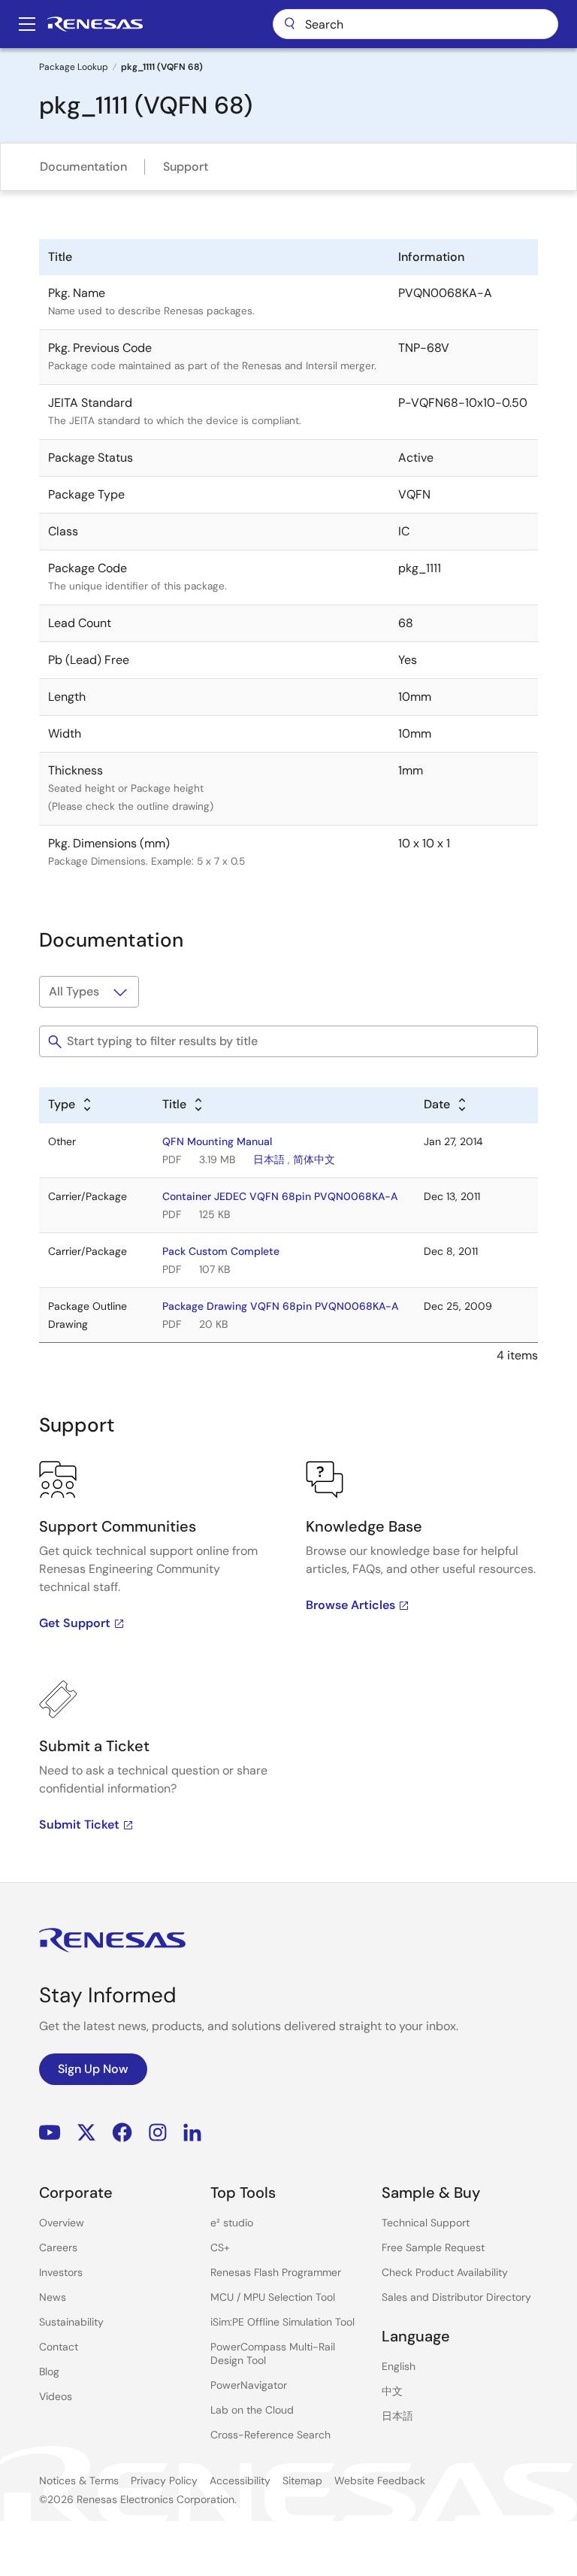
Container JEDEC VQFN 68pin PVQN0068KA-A (280, 1196)
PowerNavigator (249, 2385)
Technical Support (426, 2223)
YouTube (50, 2133)
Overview (62, 2223)
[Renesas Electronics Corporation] (95, 24)
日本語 (269, 1159)
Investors (61, 2272)
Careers (58, 2247)
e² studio (232, 2223)
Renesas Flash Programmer (276, 2272)
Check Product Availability (445, 2272)
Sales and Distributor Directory (456, 2297)
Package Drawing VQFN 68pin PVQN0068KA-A (280, 1306)
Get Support (75, 1623)
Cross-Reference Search (270, 2435)
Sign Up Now (93, 2069)
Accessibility (240, 2481)
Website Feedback (380, 2481)
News (53, 2297)
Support (186, 167)
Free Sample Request (433, 2247)
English (399, 2366)
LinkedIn (192, 2133)
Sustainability (71, 2322)
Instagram (158, 2133)
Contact (59, 2347)
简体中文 (314, 1159)
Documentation (83, 167)
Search (415, 24)
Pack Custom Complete (221, 1251)
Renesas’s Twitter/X (86, 2133)
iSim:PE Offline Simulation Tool (282, 2322)
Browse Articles (350, 1605)
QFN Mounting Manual (217, 1141)
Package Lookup (74, 67)
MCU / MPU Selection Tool (273, 2297)
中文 (392, 2391)
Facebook (122, 2133)
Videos (56, 2396)
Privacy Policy (164, 2481)
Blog (49, 2371)
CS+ (220, 2247)
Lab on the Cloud (252, 2410)
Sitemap (302, 2481)
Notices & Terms (79, 2481)
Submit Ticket (79, 1824)
